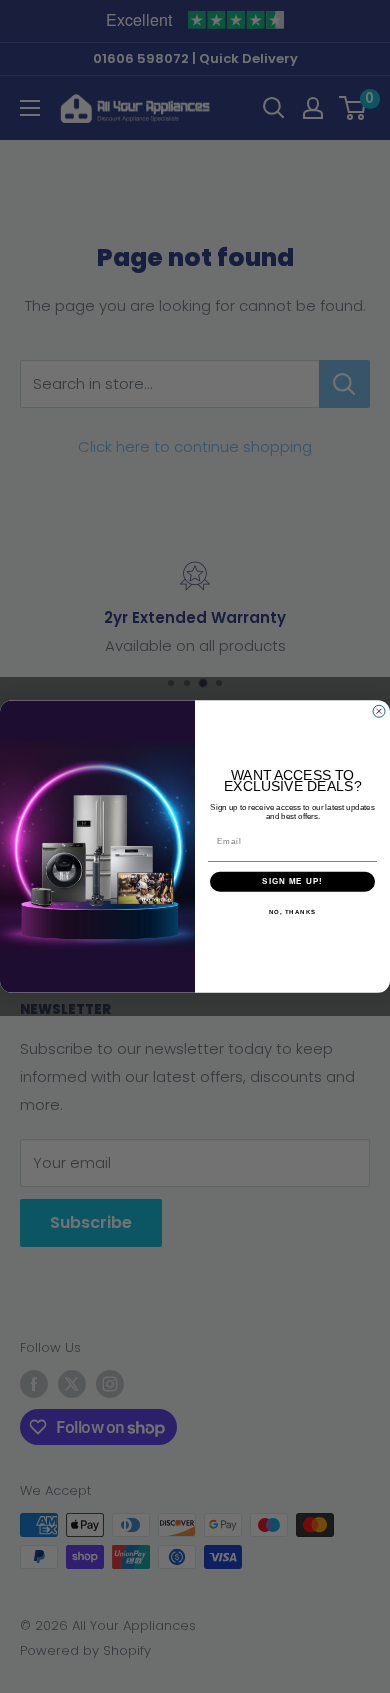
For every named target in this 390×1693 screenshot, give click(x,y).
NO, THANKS (293, 911)
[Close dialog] (379, 711)
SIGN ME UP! (292, 881)
